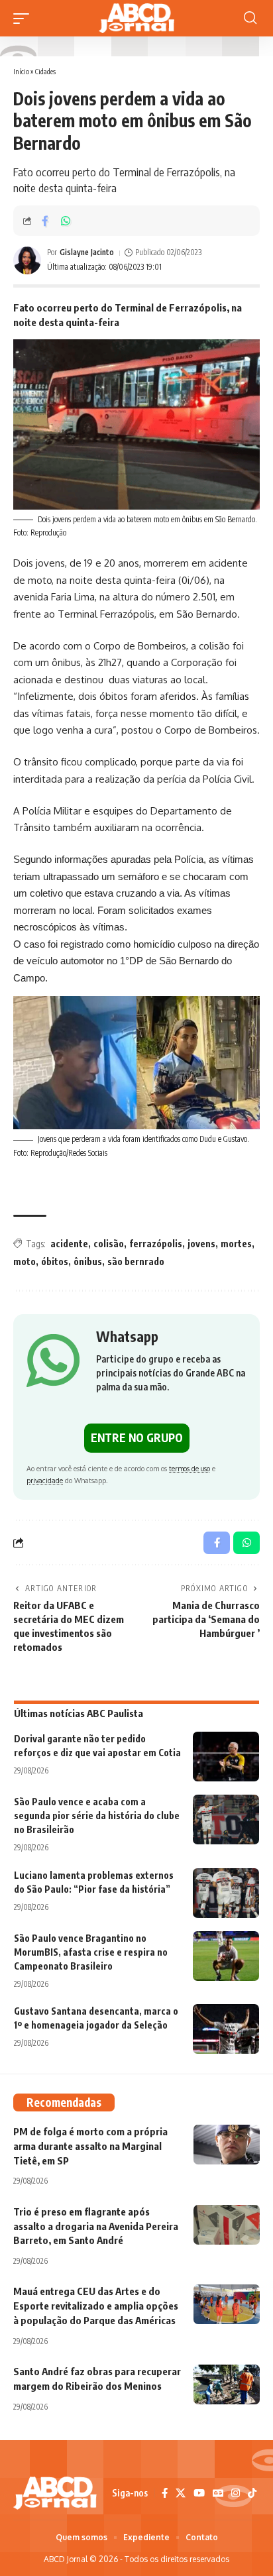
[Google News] (218, 2493)
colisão (109, 1244)
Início (21, 71)
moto (25, 1261)
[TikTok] (252, 2493)
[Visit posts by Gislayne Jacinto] (27, 260)
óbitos (55, 1261)
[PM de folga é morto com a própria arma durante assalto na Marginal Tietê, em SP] (227, 2145)
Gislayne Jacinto (87, 252)
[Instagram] (236, 2493)
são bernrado (136, 1261)
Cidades (45, 71)
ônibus (88, 1261)
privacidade (45, 1480)
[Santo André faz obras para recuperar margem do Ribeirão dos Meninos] (227, 2384)
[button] (25, 19)
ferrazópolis (156, 1244)
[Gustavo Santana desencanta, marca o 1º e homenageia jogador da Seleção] (226, 2029)
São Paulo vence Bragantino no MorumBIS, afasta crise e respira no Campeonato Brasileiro (91, 1952)
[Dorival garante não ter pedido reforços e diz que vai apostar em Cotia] (226, 1757)
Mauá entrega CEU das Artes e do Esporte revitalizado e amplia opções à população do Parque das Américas (96, 2306)
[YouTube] (199, 2493)
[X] (181, 2493)
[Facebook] (165, 2493)
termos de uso (190, 1468)
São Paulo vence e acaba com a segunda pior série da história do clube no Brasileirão (97, 1816)
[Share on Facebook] (45, 221)
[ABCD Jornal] (136, 18)
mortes (236, 1244)
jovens (201, 1244)
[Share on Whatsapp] (66, 221)
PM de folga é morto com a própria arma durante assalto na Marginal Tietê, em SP (90, 2146)
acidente (69, 1244)
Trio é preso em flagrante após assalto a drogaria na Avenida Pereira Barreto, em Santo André (96, 2226)
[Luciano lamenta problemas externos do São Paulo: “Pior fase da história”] (226, 1893)
